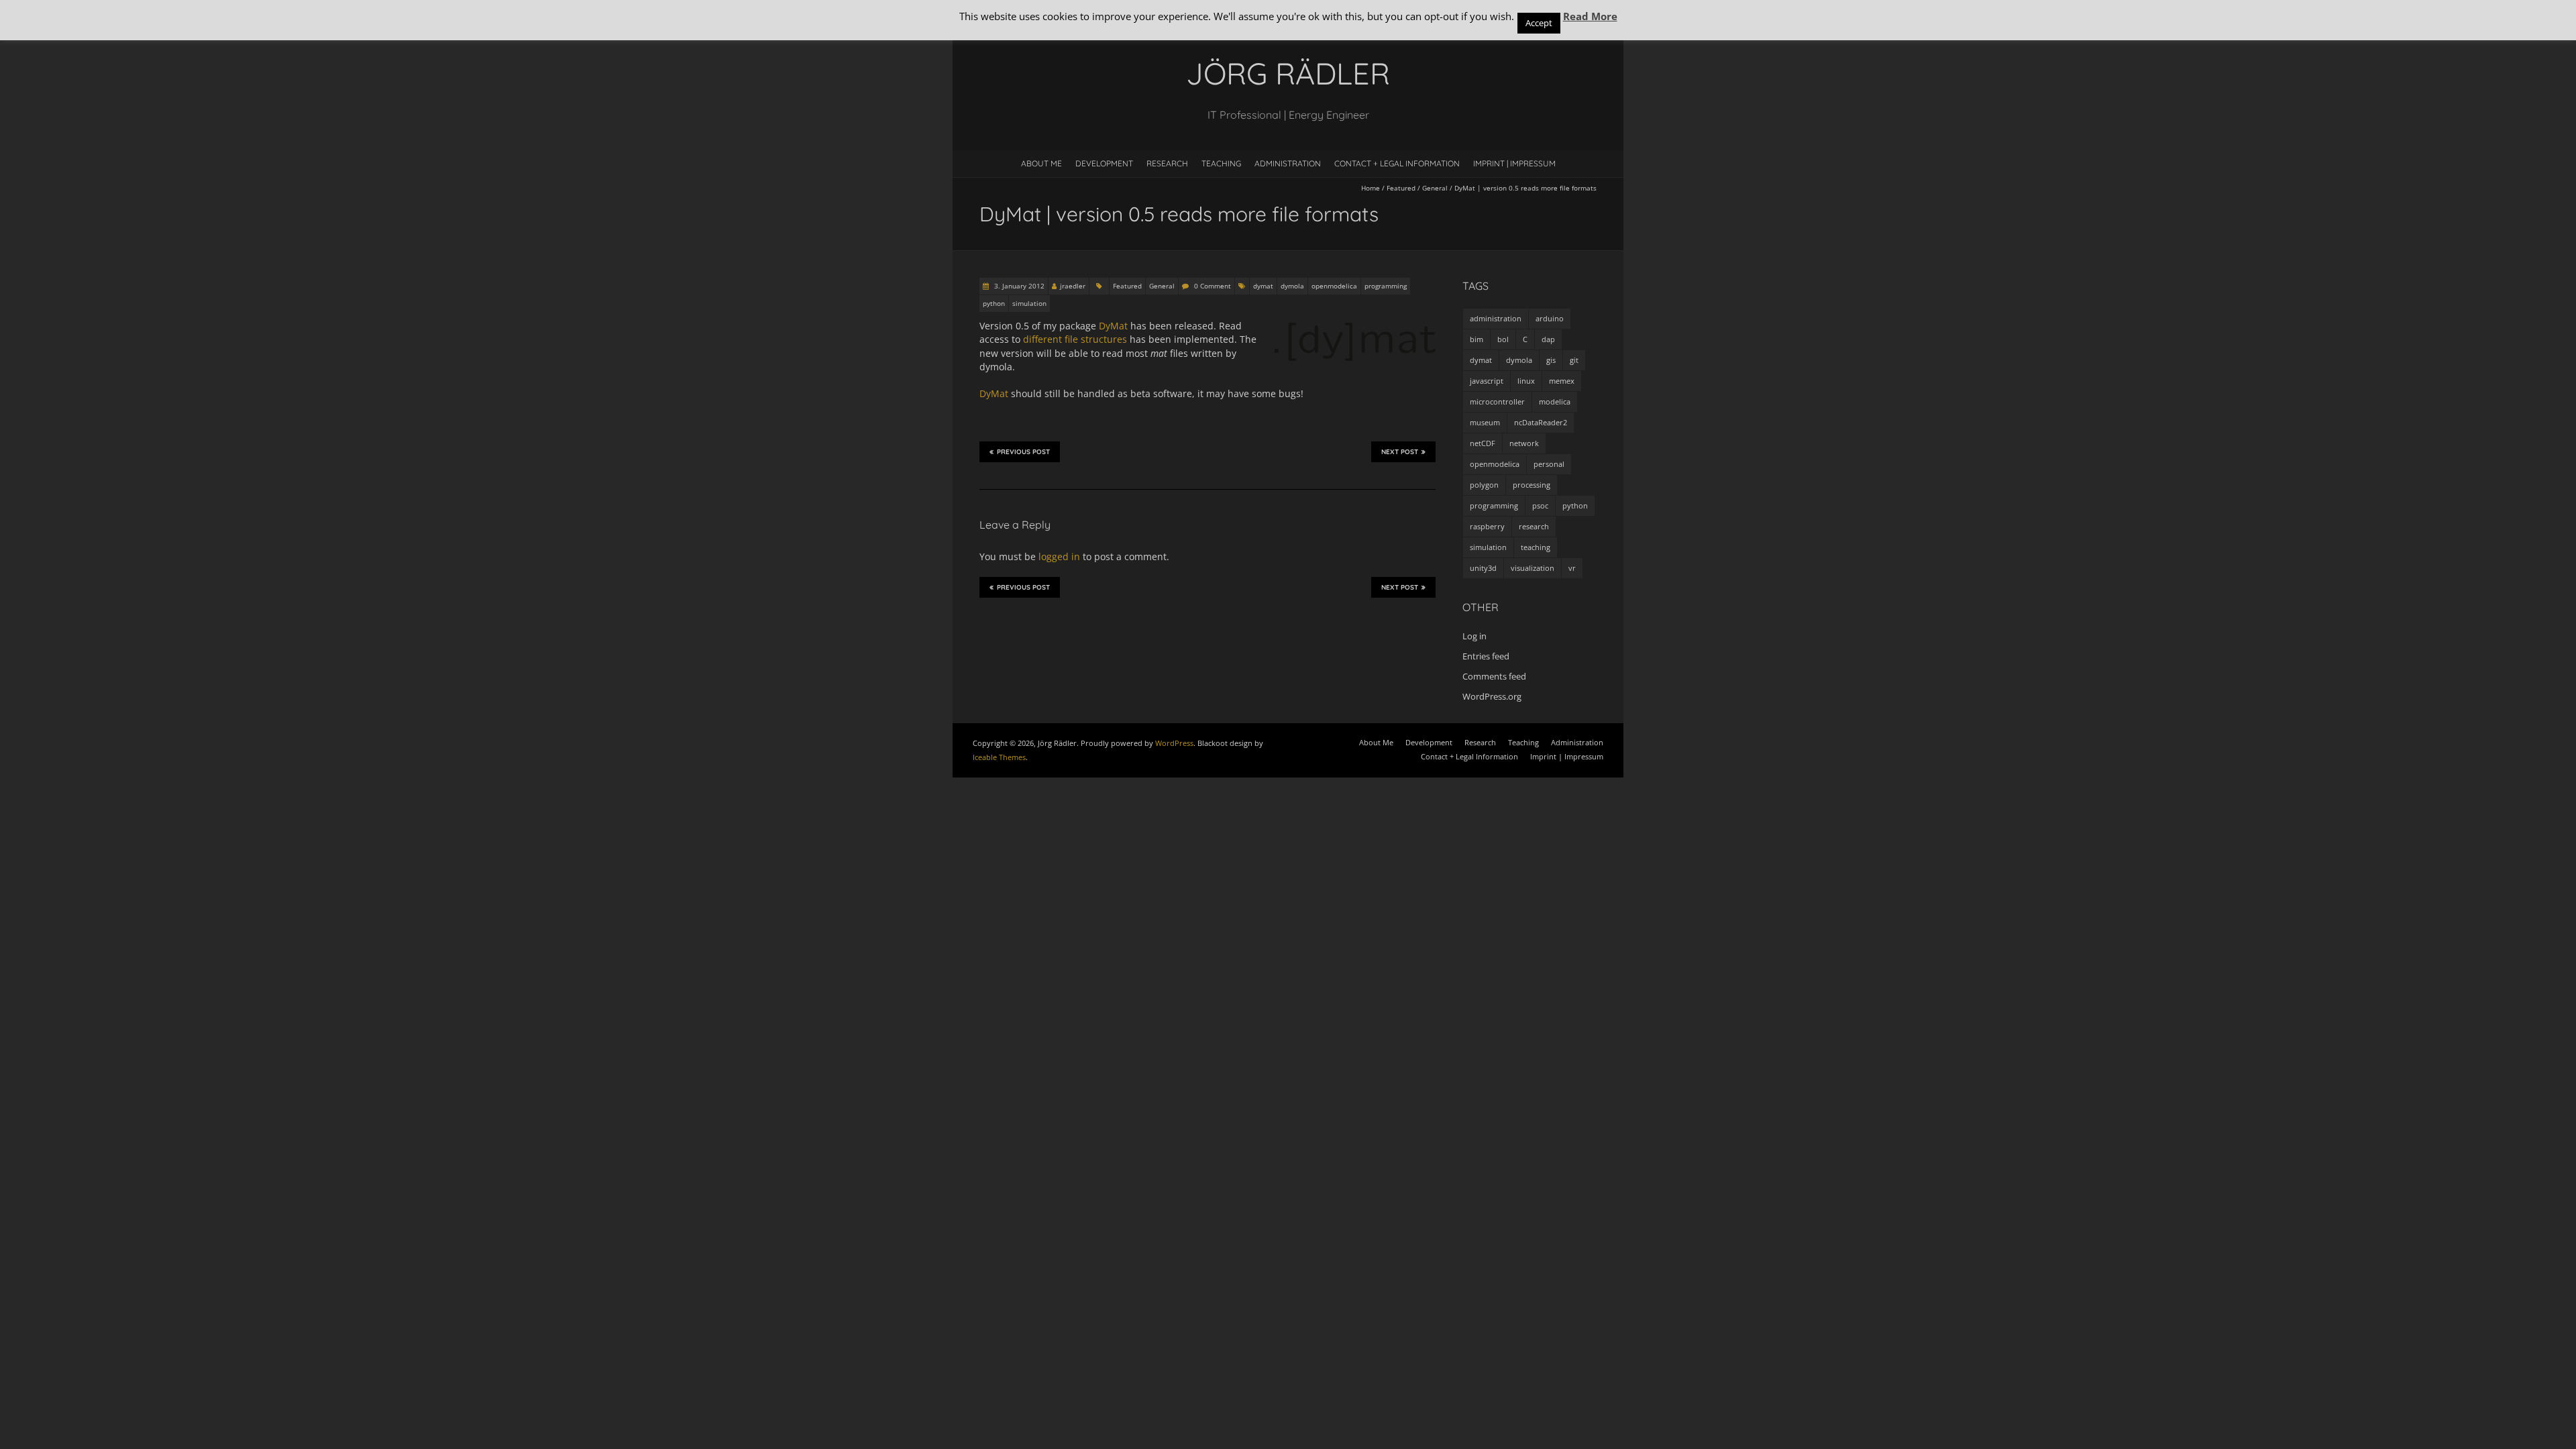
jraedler (1073, 286)
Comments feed (1494, 676)
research (1534, 526)
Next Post (1400, 452)
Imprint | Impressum (1514, 163)
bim (1477, 339)
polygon (1484, 485)
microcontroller (1497, 401)
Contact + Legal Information (1397, 163)
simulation (1029, 303)
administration (1496, 318)
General (1435, 188)
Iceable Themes (999, 757)
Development (1104, 163)
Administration (1288, 163)
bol (1503, 339)
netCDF (1483, 443)
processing (1532, 485)
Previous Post (1023, 452)
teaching (1536, 547)
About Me (1041, 163)
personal (1549, 464)
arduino (1550, 318)
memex (1562, 381)
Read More (1590, 16)
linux (1526, 381)
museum (1485, 422)
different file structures (1075, 339)
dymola (1292, 286)
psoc (1540, 505)
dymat (1263, 286)
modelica (1555, 401)
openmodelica (1334, 286)
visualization (1533, 568)
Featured (1401, 188)
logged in (1059, 556)
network (1524, 443)
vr (1572, 568)
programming (1386, 286)
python (994, 303)
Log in (1474, 636)
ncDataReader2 (1541, 422)
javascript (1487, 381)
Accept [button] (1539, 23)
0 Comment (1213, 286)
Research (1167, 163)
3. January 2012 (1018, 286)
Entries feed (1486, 656)
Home (1371, 188)
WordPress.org (1492, 696)
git (1574, 360)
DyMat (1113, 326)
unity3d (1483, 568)
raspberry (1487, 526)
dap (1548, 339)
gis (1551, 360)
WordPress (1174, 743)
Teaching (1221, 163)
